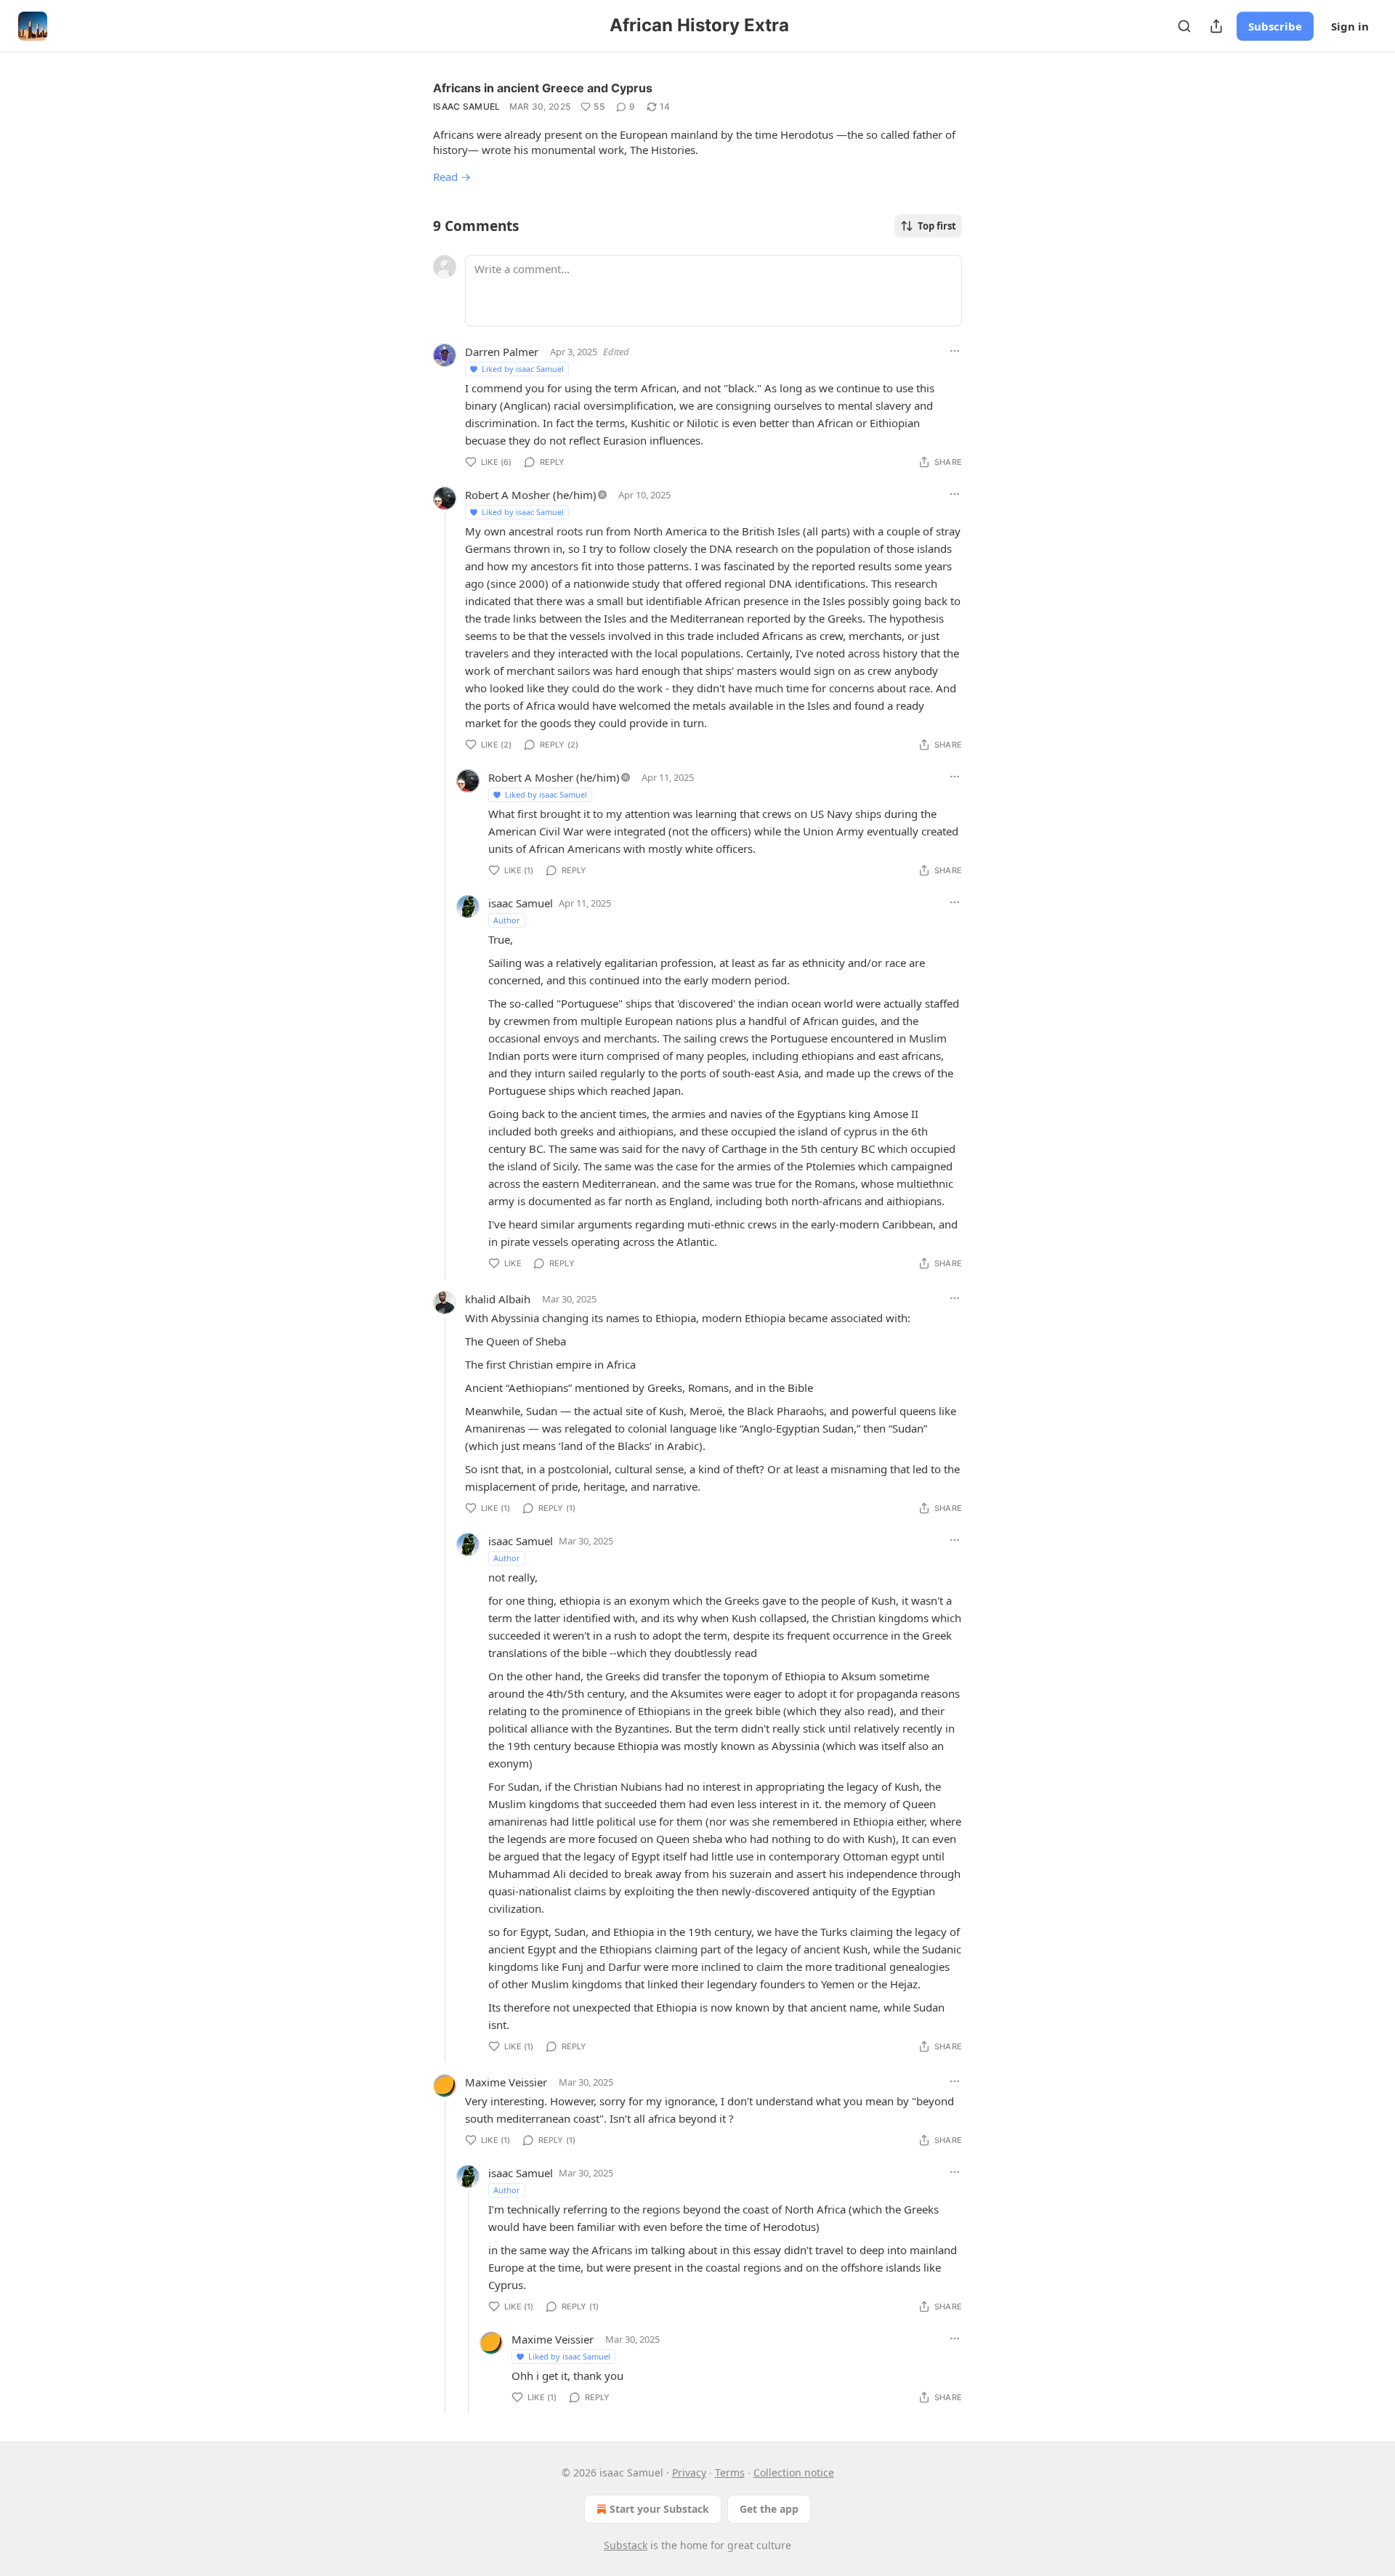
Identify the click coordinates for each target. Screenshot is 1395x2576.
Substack (626, 2545)
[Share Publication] (1216, 26)
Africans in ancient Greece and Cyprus (543, 88)
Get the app (769, 2509)
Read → (452, 177)
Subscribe (1275, 26)
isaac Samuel (467, 106)
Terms (730, 2472)
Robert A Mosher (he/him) (531, 495)
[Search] (1184, 26)
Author (507, 920)
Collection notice (794, 2472)
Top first (937, 226)
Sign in (1350, 26)
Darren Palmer (502, 352)
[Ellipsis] (955, 351)
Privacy (689, 2472)
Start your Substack (659, 2509)
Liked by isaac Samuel (523, 369)
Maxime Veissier (506, 2082)
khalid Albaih (498, 1299)
